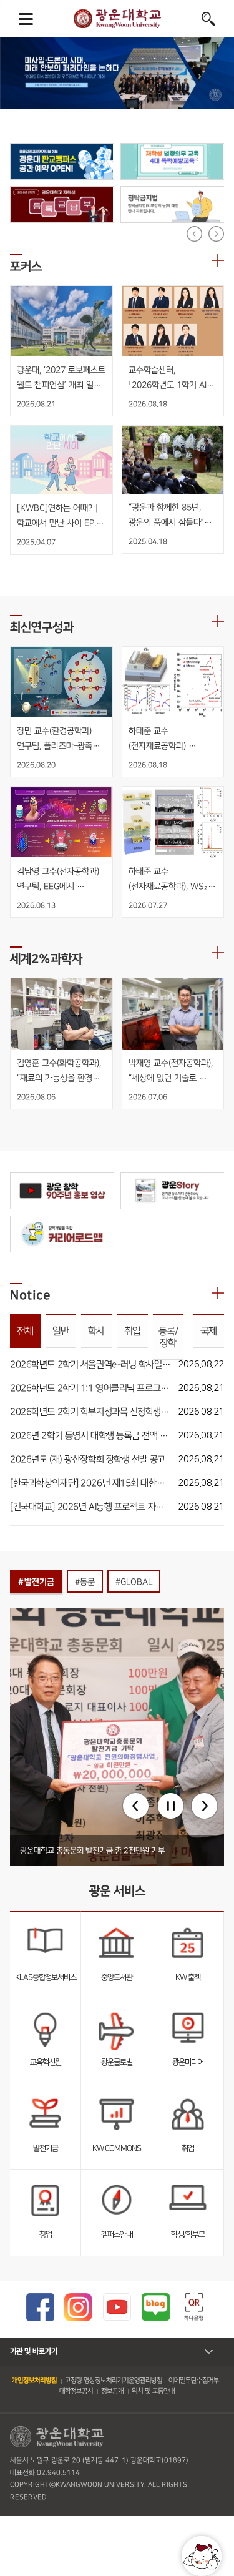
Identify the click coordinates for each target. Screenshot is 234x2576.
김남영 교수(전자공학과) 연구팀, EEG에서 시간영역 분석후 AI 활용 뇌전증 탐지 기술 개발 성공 (59, 880)
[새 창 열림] (62, 161)
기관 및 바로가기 (34, 2352)
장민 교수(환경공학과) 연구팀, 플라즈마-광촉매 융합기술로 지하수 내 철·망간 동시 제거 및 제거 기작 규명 (60, 739)
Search (208, 19)
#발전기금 (36, 1582)
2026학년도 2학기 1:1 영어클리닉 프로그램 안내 (90, 1388)
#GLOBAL (134, 1582)
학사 (97, 1331)
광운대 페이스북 (40, 2307)
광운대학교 (117, 19)
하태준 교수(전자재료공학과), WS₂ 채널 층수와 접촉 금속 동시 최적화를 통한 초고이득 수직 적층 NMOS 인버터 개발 (169, 880)
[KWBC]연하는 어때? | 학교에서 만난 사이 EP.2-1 (61, 516)
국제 (208, 1331)
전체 (25, 1331)
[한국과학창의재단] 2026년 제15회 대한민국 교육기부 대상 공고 (90, 1483)
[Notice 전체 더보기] (218, 1293)
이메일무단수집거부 (194, 2381)
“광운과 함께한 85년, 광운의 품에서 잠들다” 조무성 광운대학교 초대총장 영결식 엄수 (166, 516)
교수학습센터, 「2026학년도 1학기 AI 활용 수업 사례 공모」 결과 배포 (172, 378)
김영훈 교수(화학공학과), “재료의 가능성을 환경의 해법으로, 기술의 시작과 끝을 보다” (60, 1071)
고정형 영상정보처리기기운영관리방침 (114, 2381)
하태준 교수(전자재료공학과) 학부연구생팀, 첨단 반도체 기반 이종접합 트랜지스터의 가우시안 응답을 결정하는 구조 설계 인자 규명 (168, 739)
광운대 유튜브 (117, 2307)
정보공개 (112, 2391)
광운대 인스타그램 (78, 2307)
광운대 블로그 (156, 2307)
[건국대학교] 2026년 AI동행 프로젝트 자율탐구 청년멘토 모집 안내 (90, 1507)
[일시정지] (171, 1806)
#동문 (85, 1582)
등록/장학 (168, 1337)
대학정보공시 (76, 2391)
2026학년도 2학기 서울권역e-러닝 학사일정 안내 (90, 1364)
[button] (136, 1806)
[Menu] (26, 19)
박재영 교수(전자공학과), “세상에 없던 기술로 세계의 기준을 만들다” (171, 1071)
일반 (61, 1331)
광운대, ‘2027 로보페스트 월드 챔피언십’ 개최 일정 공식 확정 (61, 378)
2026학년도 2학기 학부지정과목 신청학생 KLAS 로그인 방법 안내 (90, 1412)
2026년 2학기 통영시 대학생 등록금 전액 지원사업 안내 (90, 1436)
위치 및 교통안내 (153, 2391)
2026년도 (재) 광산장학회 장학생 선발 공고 (88, 1459)
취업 (132, 1331)
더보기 (218, 260)
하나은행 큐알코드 (194, 2307)
